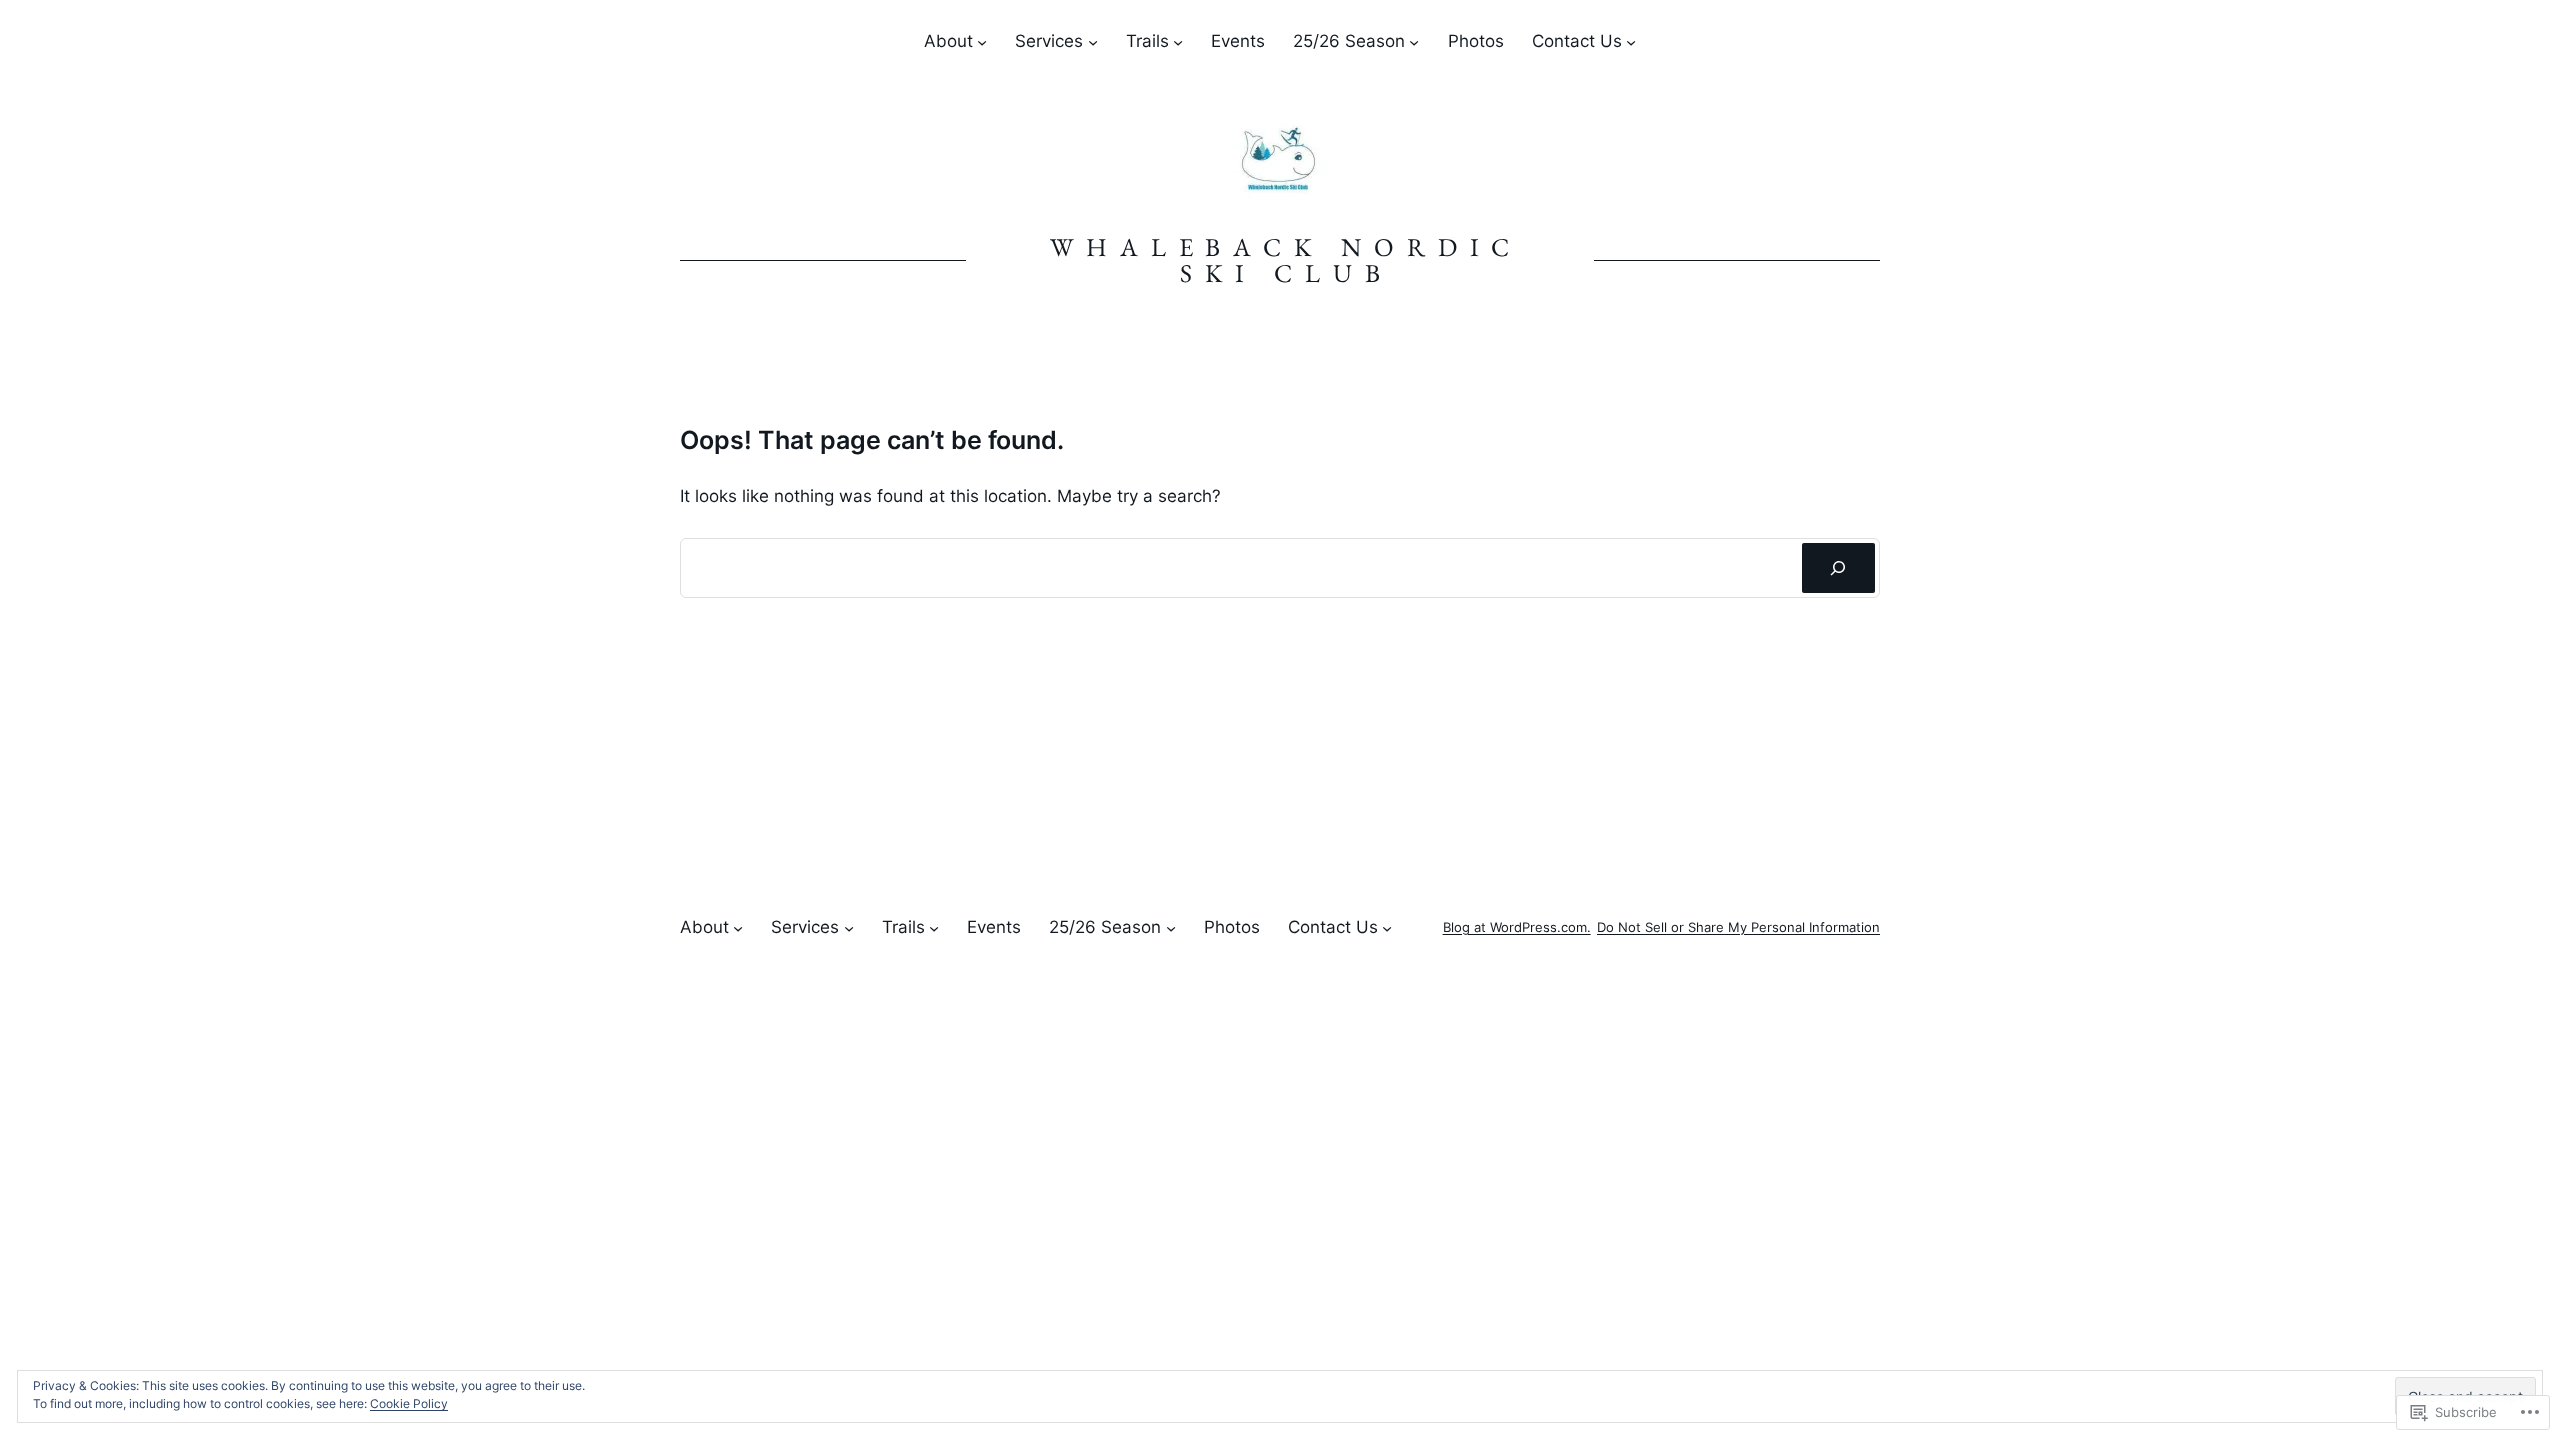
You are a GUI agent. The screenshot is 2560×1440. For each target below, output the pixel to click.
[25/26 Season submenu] (1414, 42)
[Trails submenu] (1178, 42)
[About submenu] (982, 42)
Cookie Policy (409, 1403)
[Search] (1838, 568)
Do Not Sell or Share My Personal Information (1738, 927)
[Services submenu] (1093, 42)
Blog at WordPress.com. (1517, 927)
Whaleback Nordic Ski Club (1286, 260)
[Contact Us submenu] (1631, 42)
